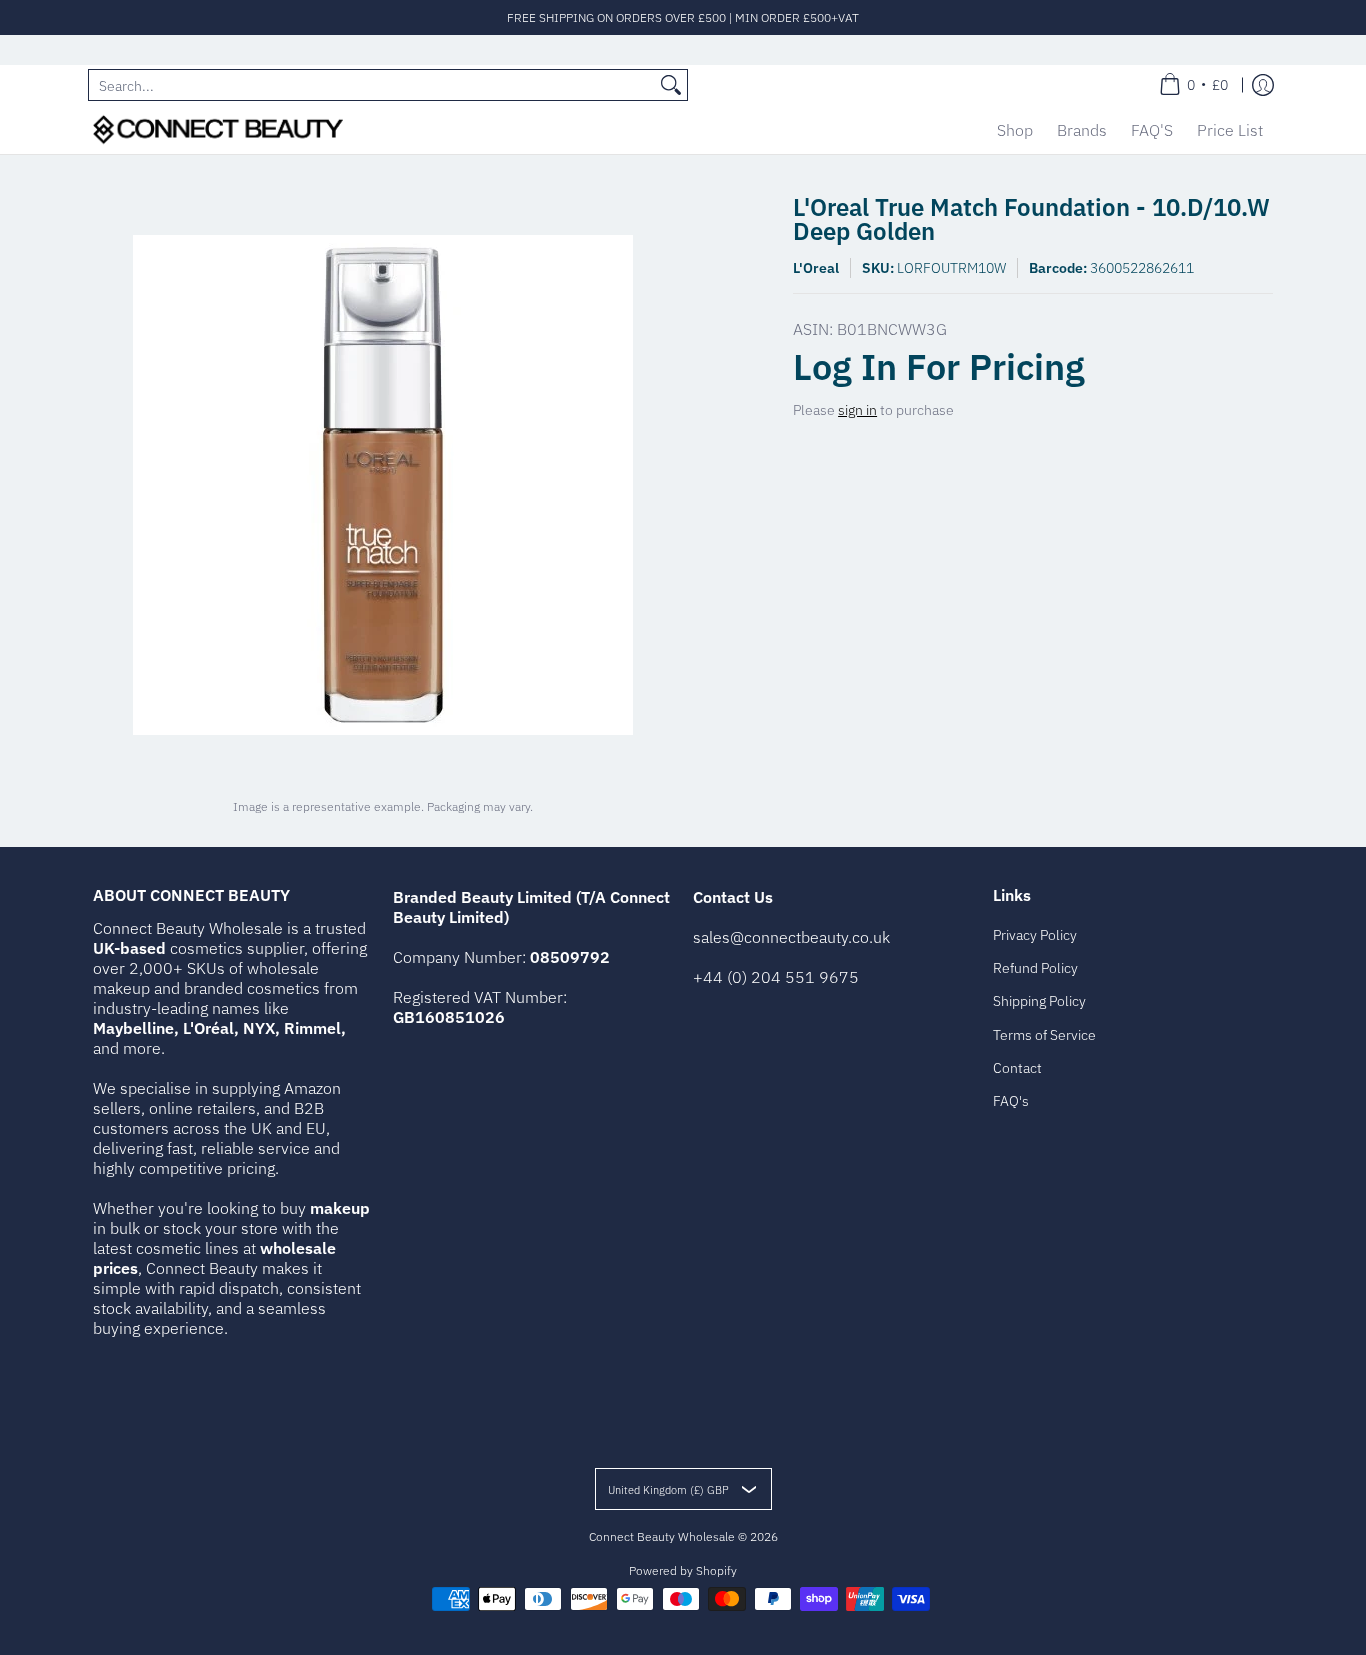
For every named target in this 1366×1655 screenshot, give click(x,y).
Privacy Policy (1035, 935)
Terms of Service (1044, 1035)
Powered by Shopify (683, 1570)
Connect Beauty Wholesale (662, 1536)
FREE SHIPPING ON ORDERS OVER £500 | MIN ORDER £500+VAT (683, 17)
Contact (1017, 1068)
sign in (857, 410)
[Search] (671, 85)
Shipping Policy (1039, 1001)
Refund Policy (1035, 968)
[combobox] (372, 85)
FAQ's (1011, 1101)
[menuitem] (1193, 85)
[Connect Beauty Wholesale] (218, 129)
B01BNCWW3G (892, 329)
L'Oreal (816, 268)
